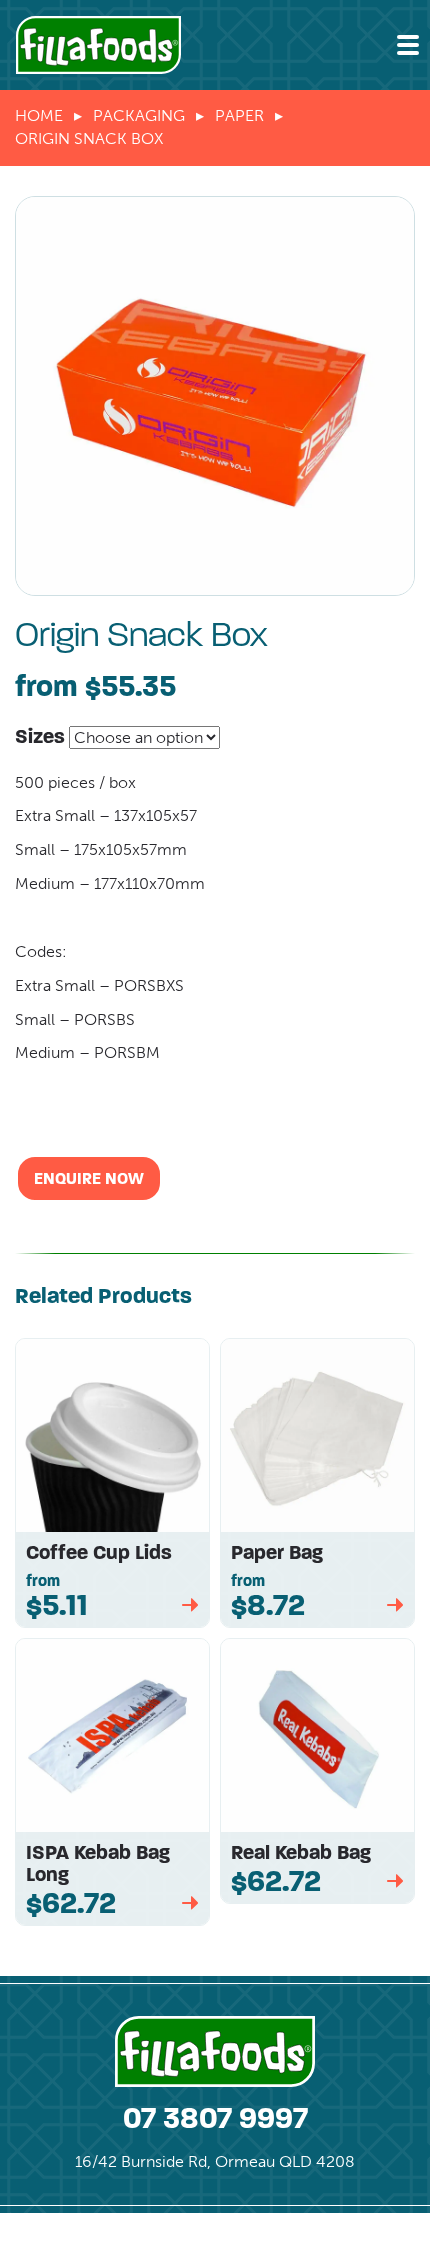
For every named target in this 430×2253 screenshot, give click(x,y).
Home (39, 115)
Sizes (40, 736)
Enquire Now (89, 1178)
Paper (239, 115)
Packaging (139, 115)
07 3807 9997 (215, 2118)
